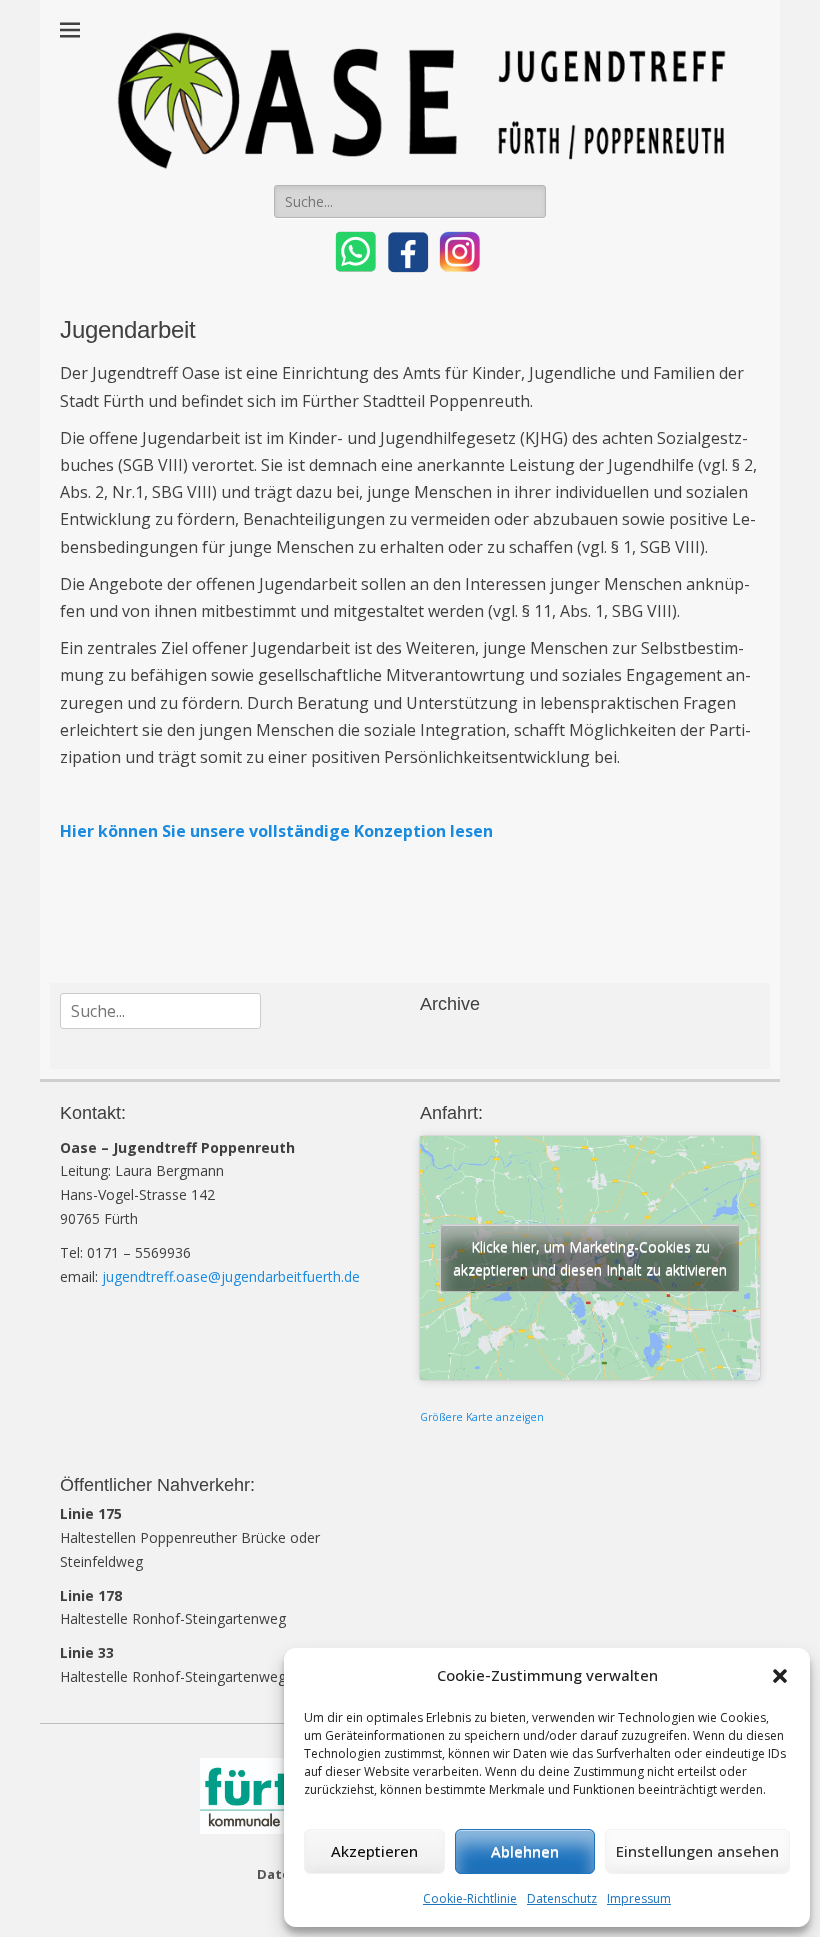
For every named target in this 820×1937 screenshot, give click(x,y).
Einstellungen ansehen (697, 1851)
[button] (780, 1676)
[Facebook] (406, 270)
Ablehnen (525, 1851)
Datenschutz (562, 1898)
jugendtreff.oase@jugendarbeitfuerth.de (231, 1276)
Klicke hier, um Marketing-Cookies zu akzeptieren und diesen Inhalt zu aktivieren (590, 1258)
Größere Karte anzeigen (482, 1417)
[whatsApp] (356, 270)
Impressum (639, 1898)
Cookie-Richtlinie (470, 1898)
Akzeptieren (374, 1851)
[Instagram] (458, 270)
